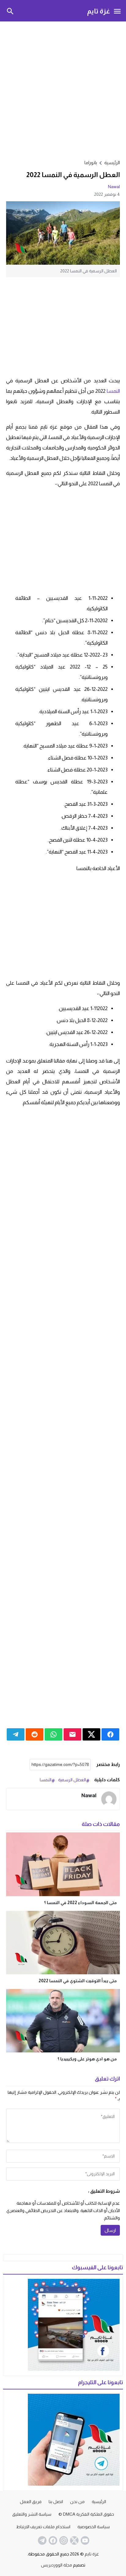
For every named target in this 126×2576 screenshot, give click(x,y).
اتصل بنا (56, 2502)
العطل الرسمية (72, 1780)
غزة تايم (99, 11)
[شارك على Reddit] (35, 1734)
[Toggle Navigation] (117, 11)
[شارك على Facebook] (110, 1734)
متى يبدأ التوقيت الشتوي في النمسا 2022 (78, 1981)
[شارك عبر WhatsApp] (54, 1734)
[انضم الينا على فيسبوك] (52, 2540)
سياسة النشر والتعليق (32, 2514)
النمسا (113, 391)
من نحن (77, 2502)
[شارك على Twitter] (91, 1734)
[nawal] (109, 1799)
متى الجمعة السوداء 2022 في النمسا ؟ (80, 1903)
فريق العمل (31, 2502)
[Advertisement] (63, 89)
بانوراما (91, 163)
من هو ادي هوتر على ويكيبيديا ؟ (87, 2059)
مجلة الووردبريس (57, 2565)
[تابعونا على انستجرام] (63, 2540)
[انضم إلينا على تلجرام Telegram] (42, 2540)
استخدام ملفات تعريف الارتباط (43, 2527)
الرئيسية (99, 2502)
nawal (114, 187)
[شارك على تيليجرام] (16, 1734)
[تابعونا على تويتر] (74, 2540)
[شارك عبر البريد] (72, 1734)
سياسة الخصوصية (94, 2527)
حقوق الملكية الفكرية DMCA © (86, 2514)
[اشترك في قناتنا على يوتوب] (84, 2540)
